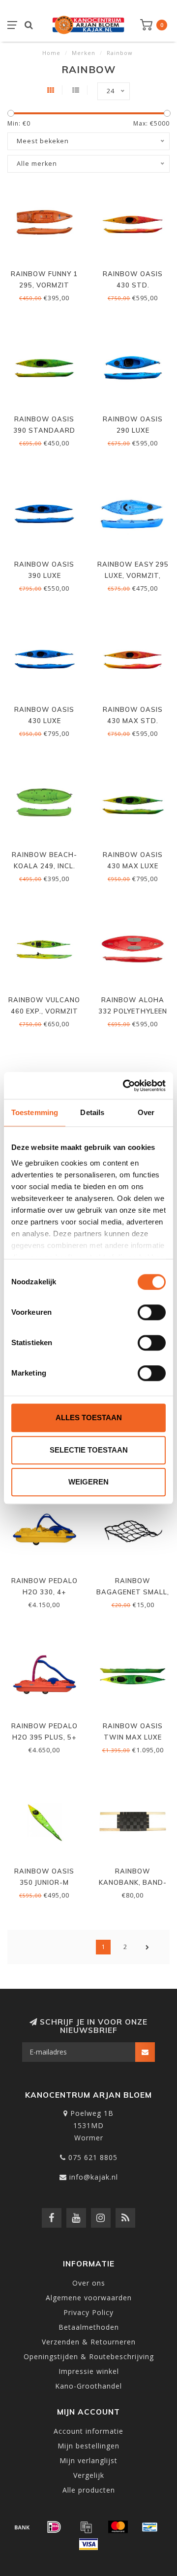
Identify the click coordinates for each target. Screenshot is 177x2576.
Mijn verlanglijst (88, 2460)
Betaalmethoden (89, 2327)
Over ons (89, 2283)
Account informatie (88, 2431)
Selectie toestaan (89, 1450)
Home (51, 53)
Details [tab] (92, 1112)
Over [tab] (146, 1112)
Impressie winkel (89, 2371)
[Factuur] (86, 2527)
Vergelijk (89, 2475)
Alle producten (89, 2490)
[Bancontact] (150, 2527)
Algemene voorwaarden (89, 2298)
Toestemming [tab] (35, 1112)
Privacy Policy (88, 2312)
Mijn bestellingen (88, 2446)
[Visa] (88, 2544)
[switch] (152, 1312)
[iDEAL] (54, 2527)
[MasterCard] (118, 2527)
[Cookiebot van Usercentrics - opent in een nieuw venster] (125, 1086)
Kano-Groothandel (88, 2386)
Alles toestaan (89, 1418)
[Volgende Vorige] (147, 1947)
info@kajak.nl (94, 2177)
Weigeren (88, 1482)
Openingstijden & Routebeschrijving (89, 2356)
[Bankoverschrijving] (22, 2527)
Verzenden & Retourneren (89, 2342)
